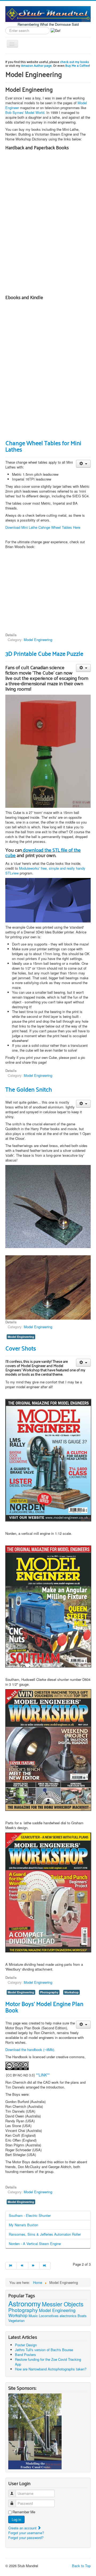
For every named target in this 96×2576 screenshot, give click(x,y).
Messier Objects (63, 2304)
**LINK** (43, 2075)
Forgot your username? (26, 2533)
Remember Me (24, 2512)
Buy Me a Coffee (77, 65)
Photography (49, 1992)
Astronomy (25, 2303)
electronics (68, 2316)
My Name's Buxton (23, 2225)
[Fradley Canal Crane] (35, 2431)
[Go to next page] (34, 2266)
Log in (16, 2519)
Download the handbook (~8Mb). (30, 2050)
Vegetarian (16, 2320)
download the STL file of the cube (43, 852)
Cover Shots (21, 1348)
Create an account (23, 2528)
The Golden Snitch (29, 1089)
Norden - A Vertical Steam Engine (35, 2244)
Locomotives (49, 2316)
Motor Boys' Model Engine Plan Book (44, 2007)
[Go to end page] (45, 2266)
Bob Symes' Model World (25, 112)
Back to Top (81, 2566)
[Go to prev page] (22, 2266)
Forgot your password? (26, 2538)
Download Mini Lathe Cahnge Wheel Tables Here (43, 527)
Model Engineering (38, 640)
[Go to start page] (11, 2266)
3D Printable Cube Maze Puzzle (44, 653)
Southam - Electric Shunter (30, 2215)
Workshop (71, 1992)
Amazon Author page (36, 65)
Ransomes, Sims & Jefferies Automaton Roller (45, 2234)
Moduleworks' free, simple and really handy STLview (45, 871)
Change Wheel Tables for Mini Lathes (43, 446)
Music (33, 2316)
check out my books (75, 62)
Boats (82, 2316)
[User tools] (83, 464)
